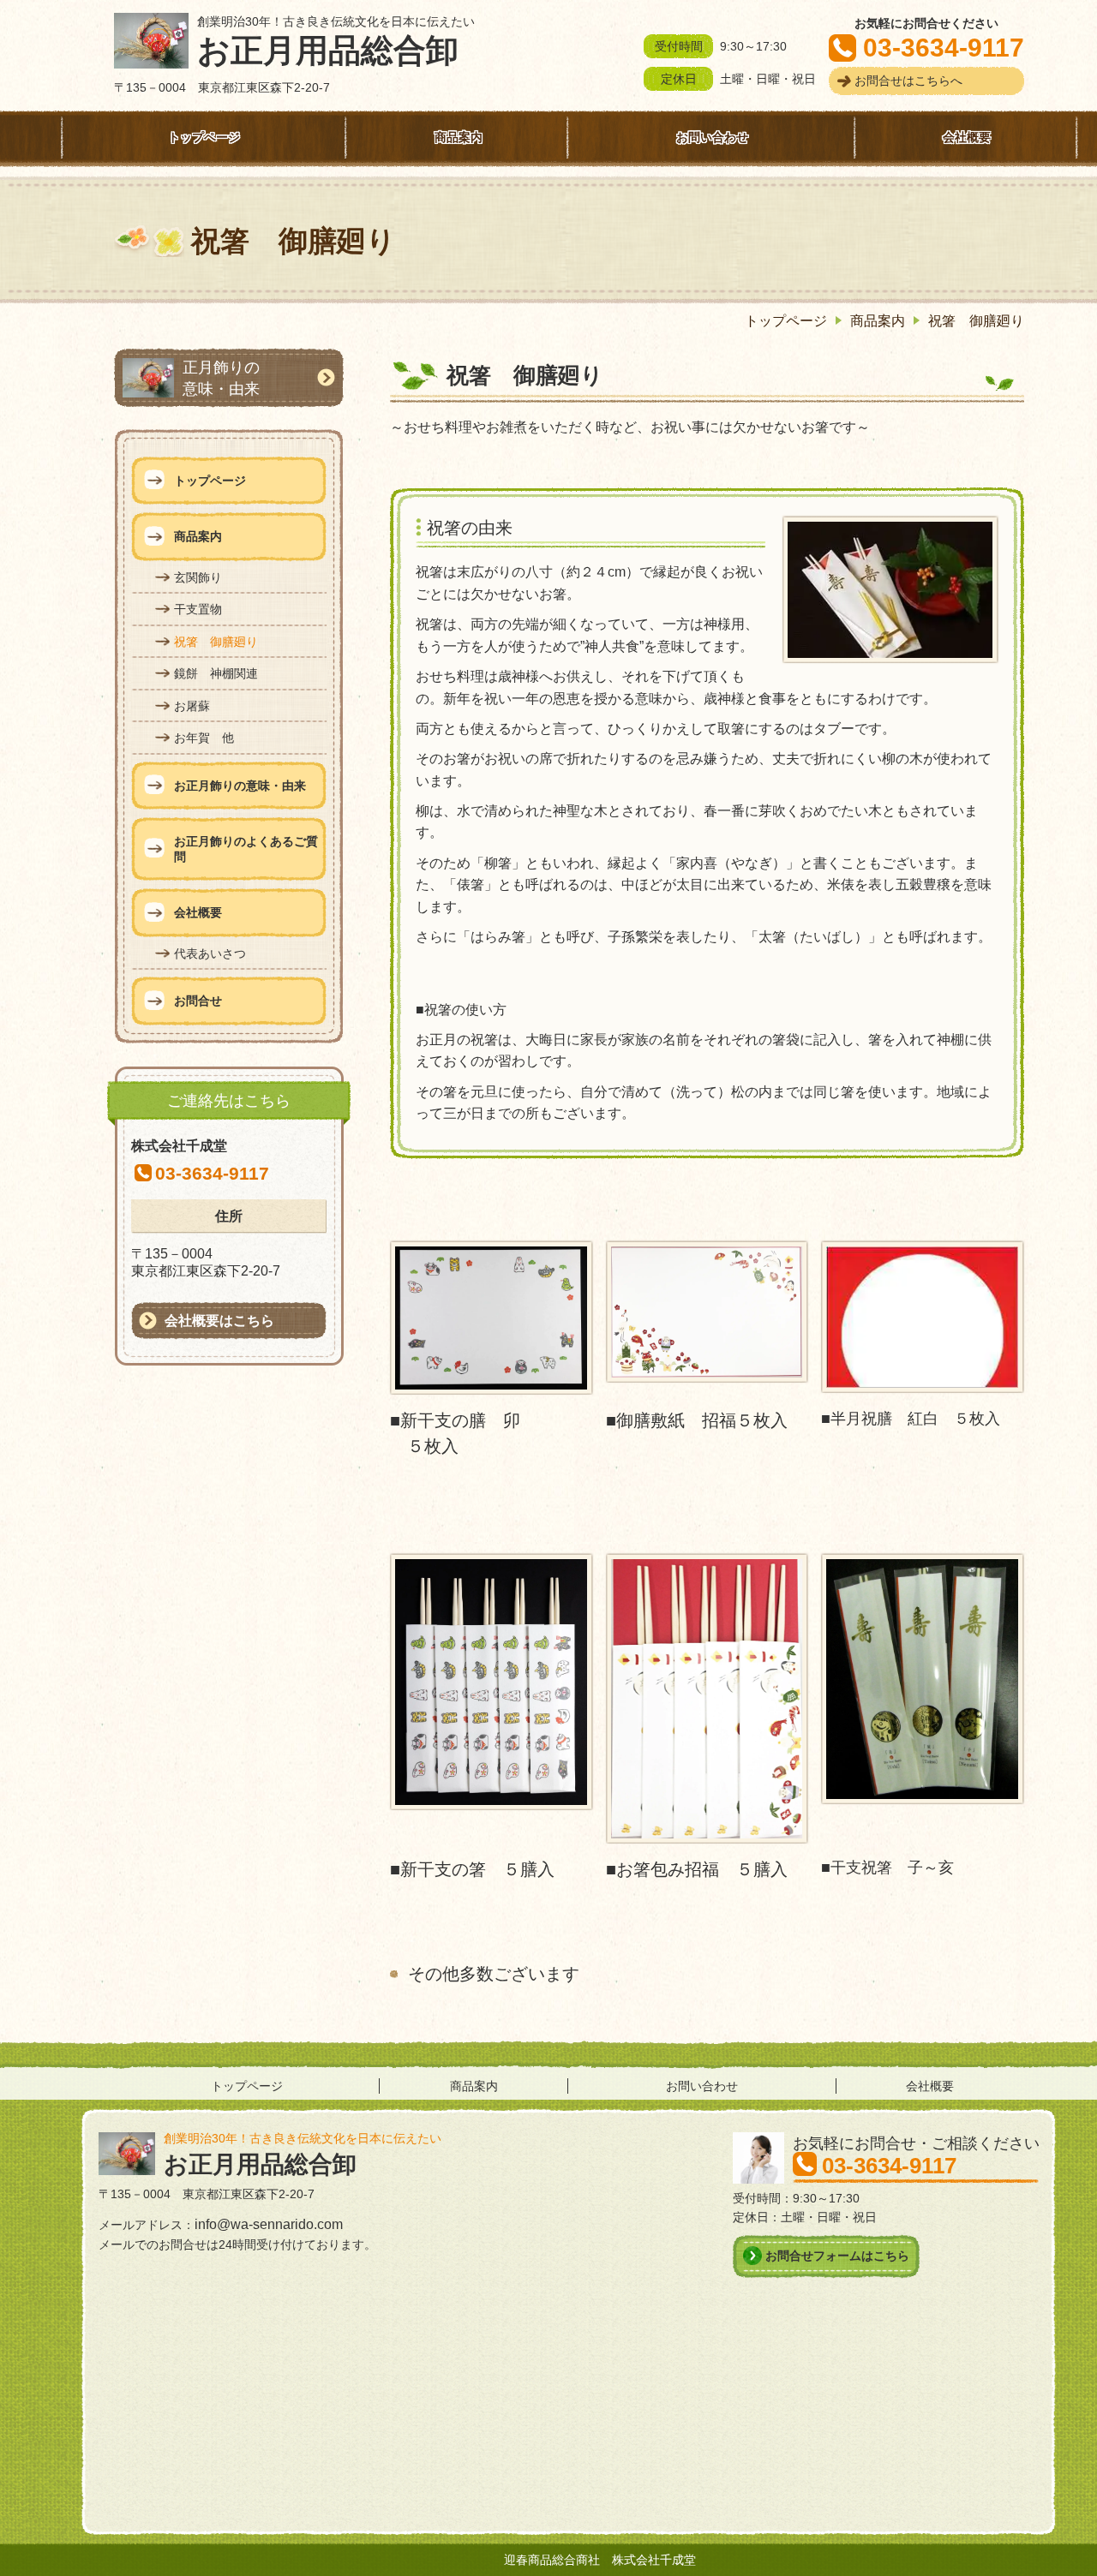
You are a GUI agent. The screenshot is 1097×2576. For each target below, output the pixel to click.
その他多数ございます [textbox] (494, 1974)
